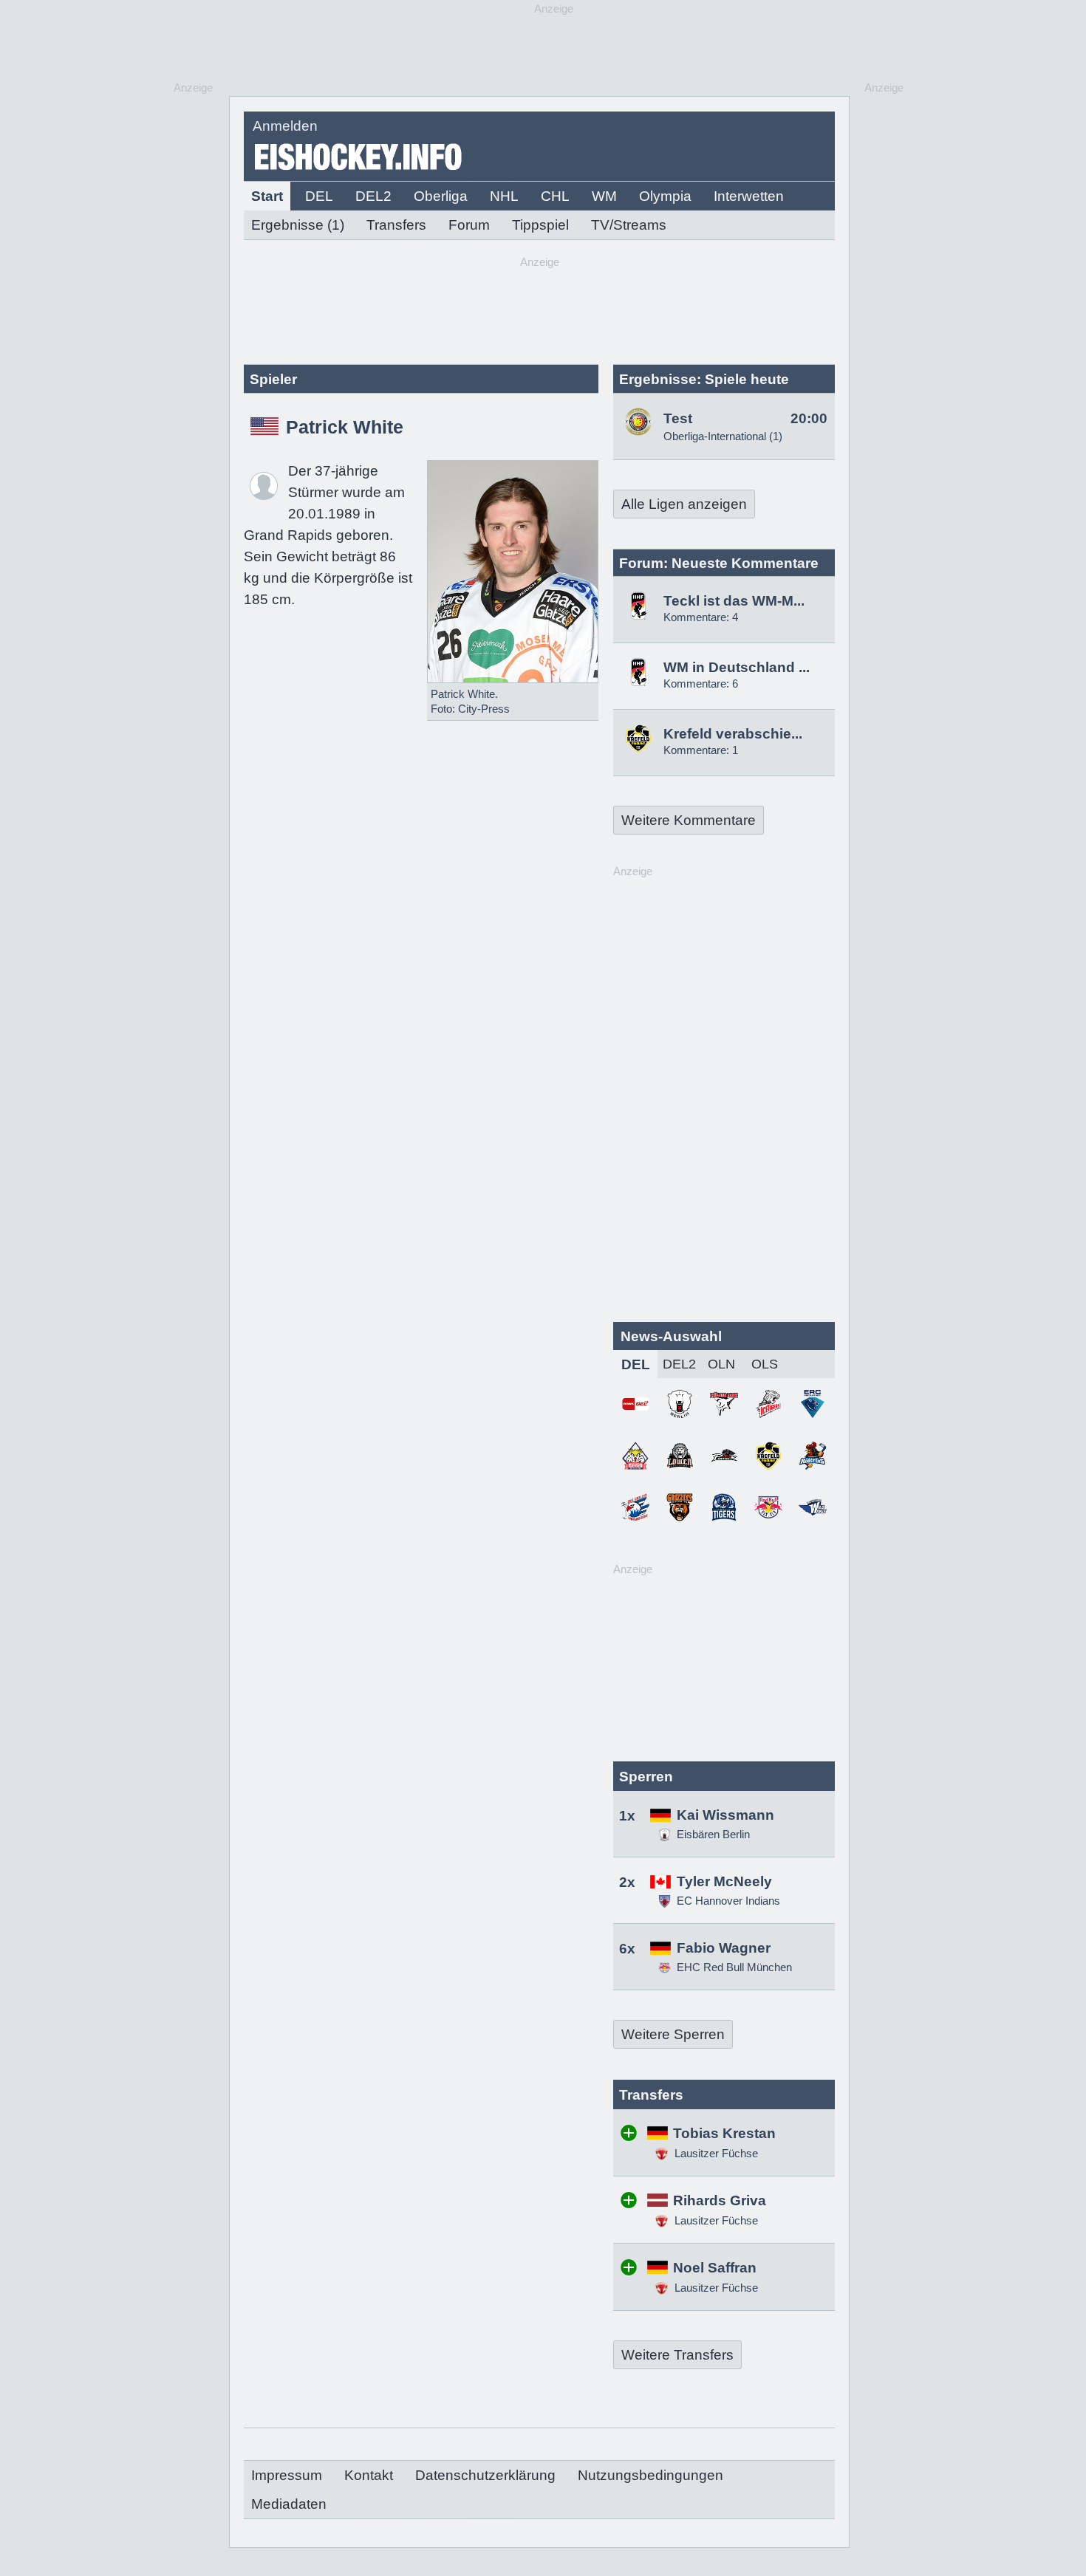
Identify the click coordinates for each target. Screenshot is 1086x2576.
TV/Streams (629, 225)
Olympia (665, 196)
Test (678, 418)
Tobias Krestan (724, 2133)
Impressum (287, 2475)
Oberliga (441, 196)
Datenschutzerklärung (485, 2475)
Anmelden (285, 126)
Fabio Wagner (724, 1948)
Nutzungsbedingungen (650, 2475)
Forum (469, 225)
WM (604, 196)
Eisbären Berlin (713, 1834)
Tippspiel (540, 225)
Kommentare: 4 (701, 617)
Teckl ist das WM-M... (734, 601)
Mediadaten (289, 2504)
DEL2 (373, 196)
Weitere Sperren (673, 2034)
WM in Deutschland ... (737, 667)
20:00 (809, 418)
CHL (555, 196)
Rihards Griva (720, 2200)
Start (267, 196)
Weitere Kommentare (689, 820)
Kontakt (369, 2475)
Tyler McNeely (724, 1881)
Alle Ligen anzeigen (684, 504)
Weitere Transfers (677, 2355)
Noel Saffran (715, 2268)
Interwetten (749, 196)
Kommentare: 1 (701, 750)
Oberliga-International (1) (723, 436)
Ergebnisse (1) (298, 225)
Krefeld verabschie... (733, 734)
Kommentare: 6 (701, 684)
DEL (319, 196)
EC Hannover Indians (728, 1901)
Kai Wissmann (725, 1815)
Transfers (396, 225)
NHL (504, 196)
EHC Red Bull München (734, 1967)
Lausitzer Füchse (715, 2153)
